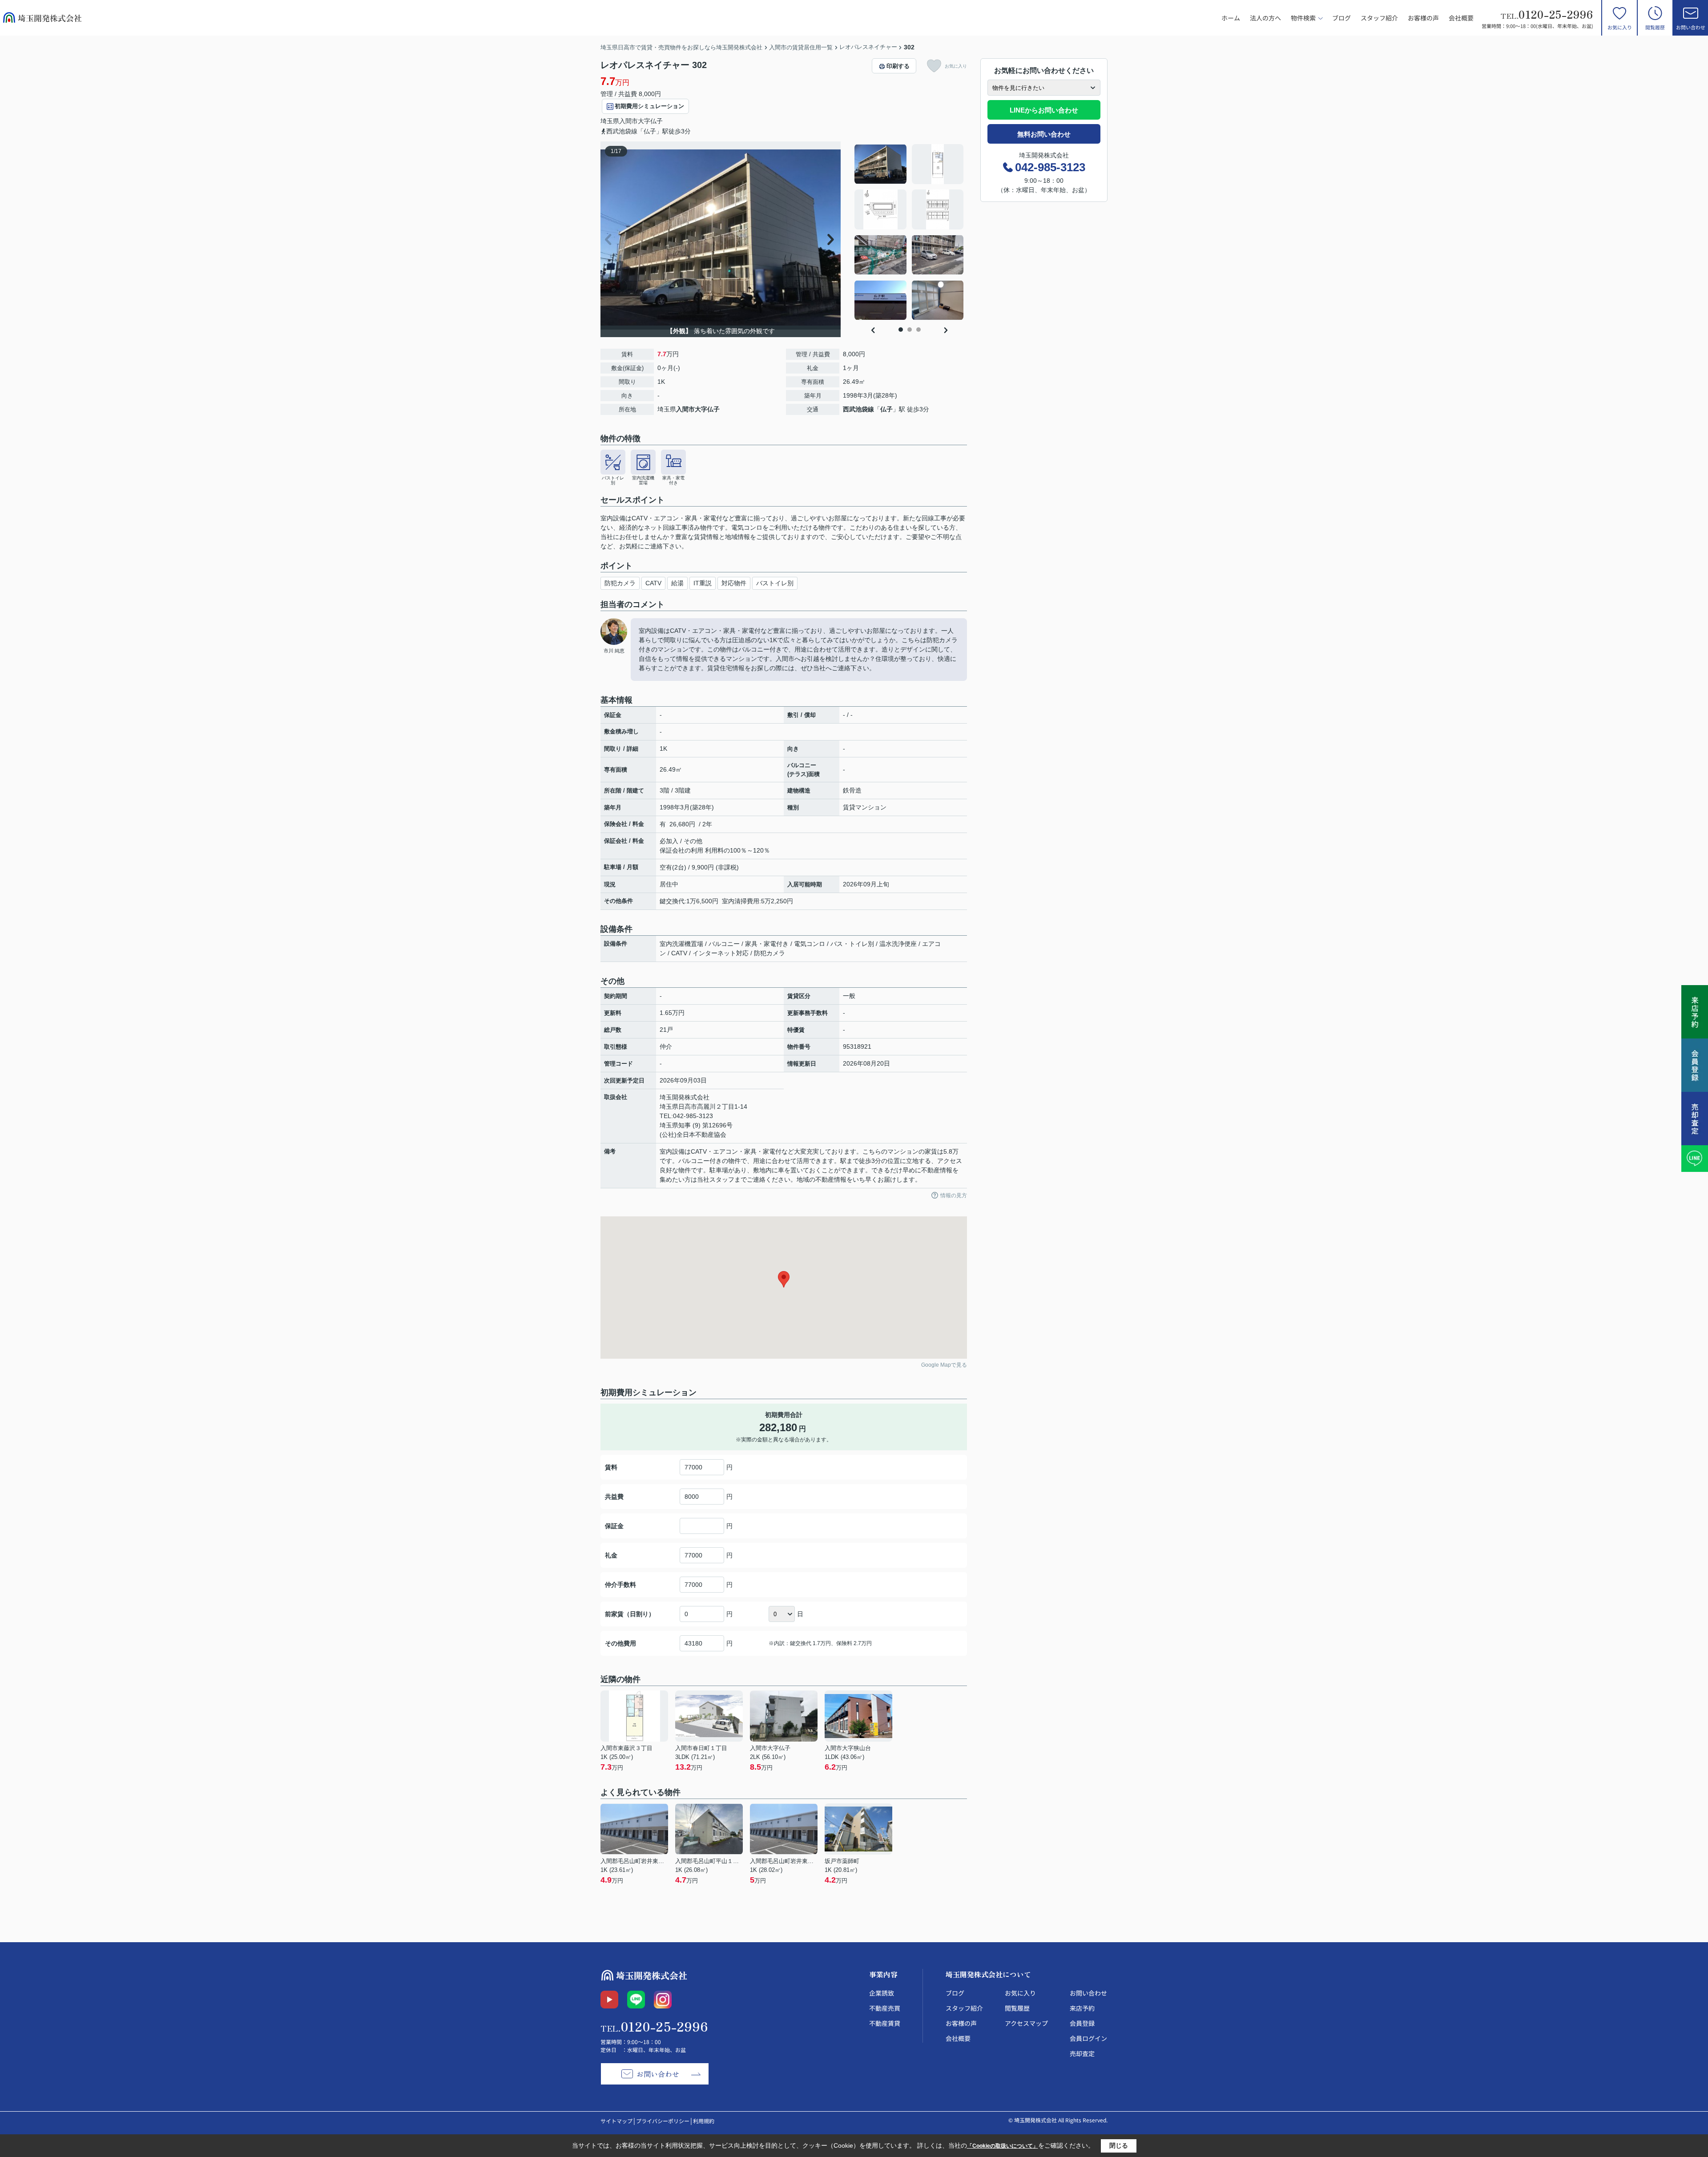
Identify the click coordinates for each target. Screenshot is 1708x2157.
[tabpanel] (909, 232)
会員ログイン (1088, 2038)
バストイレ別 (775, 583)
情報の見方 (954, 1195)
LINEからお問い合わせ (1044, 110)
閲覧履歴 (1655, 27)
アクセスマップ (1026, 2023)
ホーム (1231, 18)
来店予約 (1082, 2008)
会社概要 (1461, 18)
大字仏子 (650, 121)
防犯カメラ (620, 583)
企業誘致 (882, 1993)
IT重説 (703, 583)
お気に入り (1620, 27)
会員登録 (1082, 2023)
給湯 (677, 583)
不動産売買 (885, 2008)
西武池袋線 (858, 409)
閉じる (1119, 2145)
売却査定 (1082, 2053)
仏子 (886, 409)
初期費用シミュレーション (649, 106)
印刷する (898, 66)
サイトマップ (616, 2121)
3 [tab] (918, 330)
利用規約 (704, 2121)
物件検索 (1303, 18)
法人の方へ (1265, 18)
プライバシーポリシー (663, 2121)
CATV (653, 583)
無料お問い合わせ (1044, 134)
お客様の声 (1423, 18)
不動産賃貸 (885, 2023)
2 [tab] (910, 330)
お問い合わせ (1691, 27)
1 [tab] (901, 330)
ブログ (1341, 18)
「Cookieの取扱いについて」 (1003, 2146)
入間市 (628, 121)
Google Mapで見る (944, 1365)
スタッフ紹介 (1379, 18)
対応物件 (734, 583)
